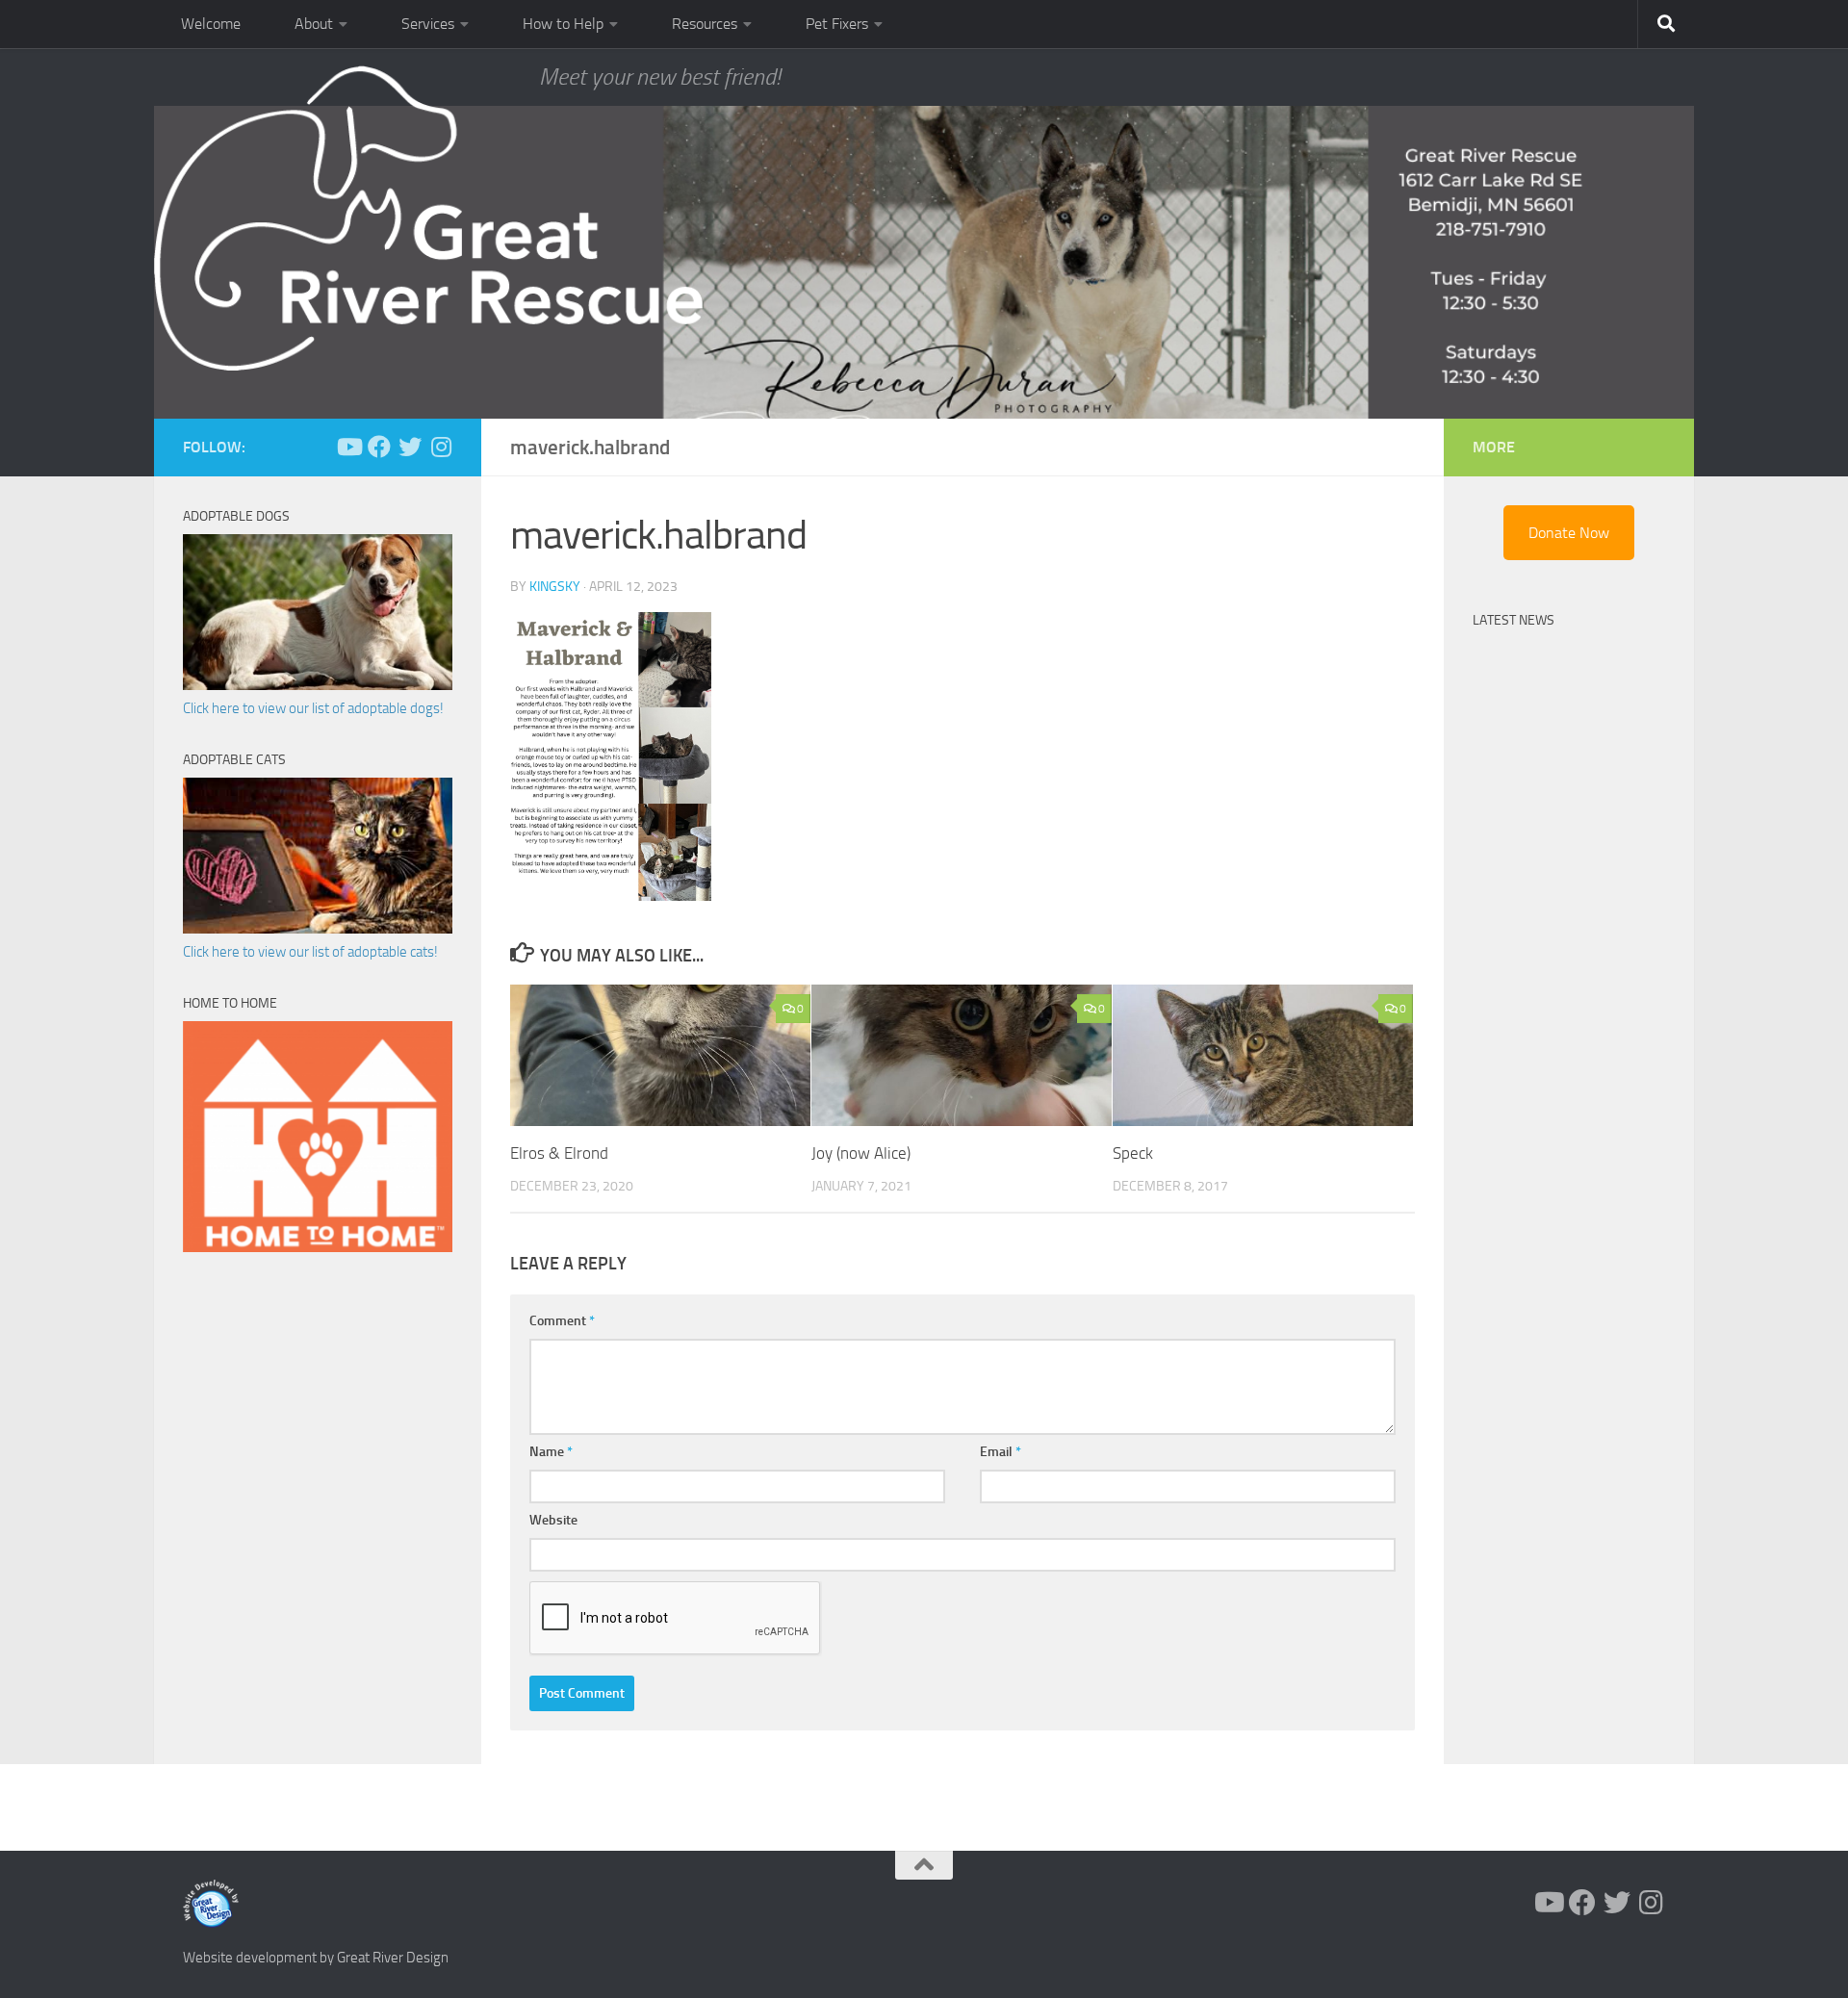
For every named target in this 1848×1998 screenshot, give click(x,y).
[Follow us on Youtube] (348, 447)
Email (1001, 1452)
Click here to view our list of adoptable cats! (310, 952)
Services (428, 24)
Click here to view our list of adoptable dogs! (313, 708)
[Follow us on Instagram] (441, 447)
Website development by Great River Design (316, 1958)
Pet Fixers (837, 24)
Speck (1133, 1153)
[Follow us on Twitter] (410, 447)
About (314, 24)
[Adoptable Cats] (318, 929)
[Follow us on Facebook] (379, 447)
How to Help (563, 24)
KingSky (555, 587)
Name (551, 1452)
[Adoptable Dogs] (318, 685)
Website (553, 1520)
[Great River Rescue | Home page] (428, 218)
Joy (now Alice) (861, 1153)
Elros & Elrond (559, 1153)
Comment (562, 1321)
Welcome (211, 24)
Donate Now (1569, 533)
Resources (705, 24)
